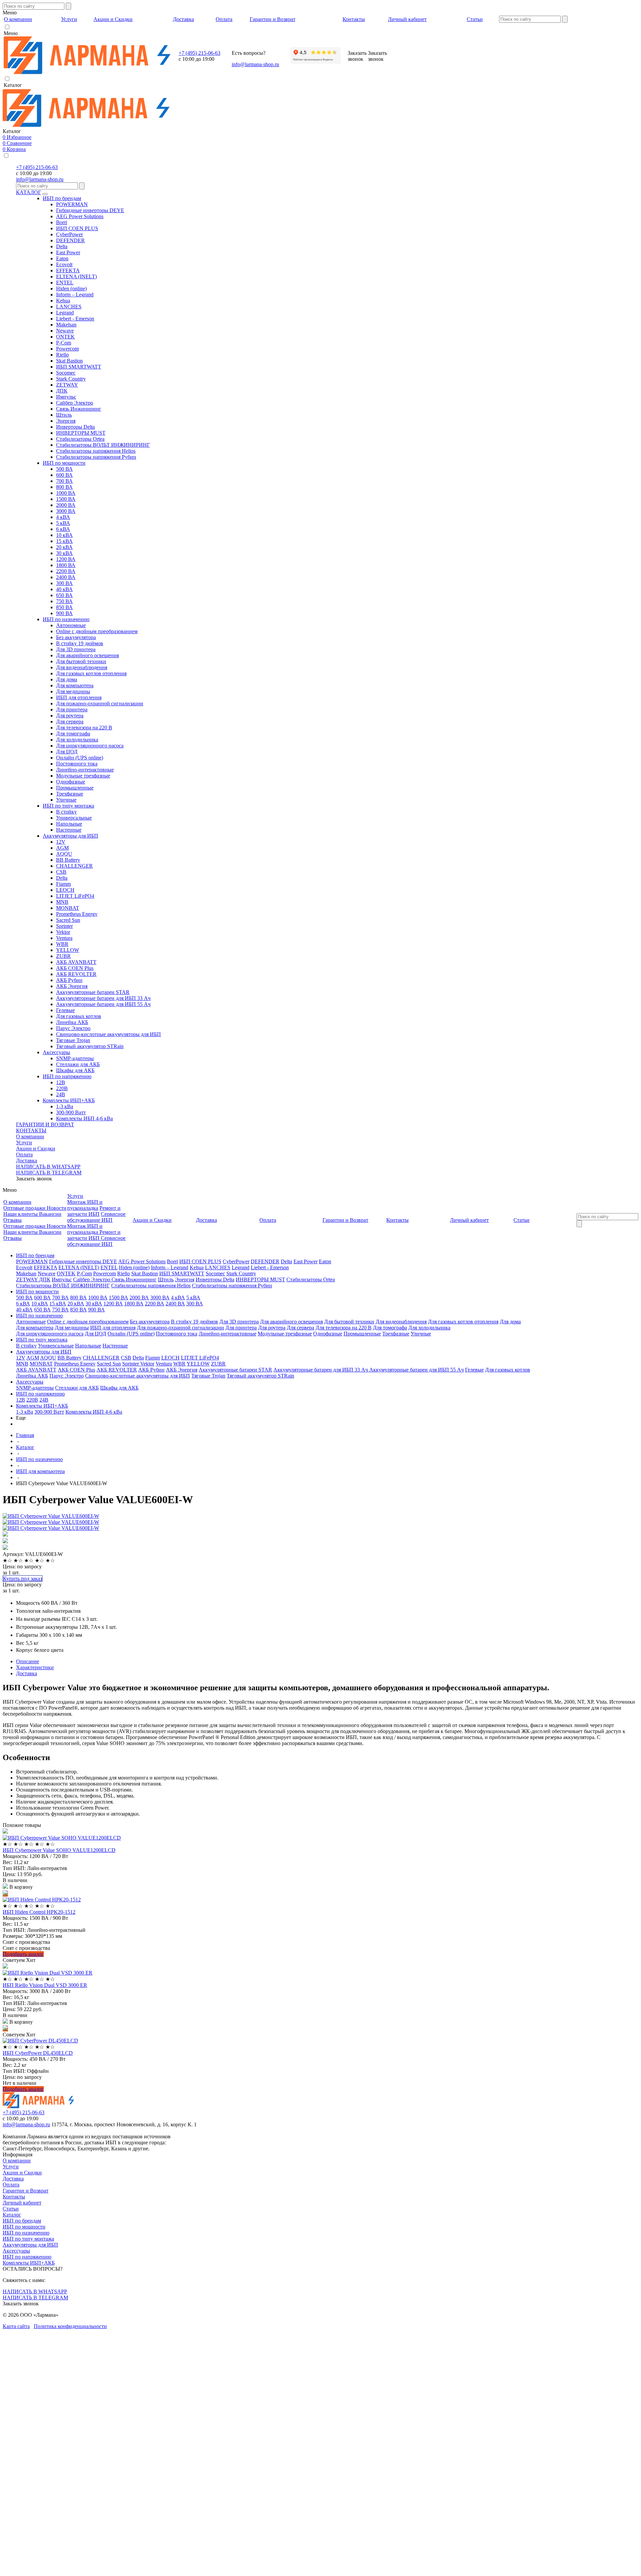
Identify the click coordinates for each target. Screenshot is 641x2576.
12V (61, 842)
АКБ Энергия (72, 986)
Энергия (66, 421)
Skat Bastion (69, 361)
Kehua (63, 301)
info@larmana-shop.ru (255, 64)
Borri (62, 222)
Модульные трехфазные (83, 776)
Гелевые (65, 1010)
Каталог (12, 2215)
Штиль (64, 415)
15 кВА (64, 541)
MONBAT (68, 908)
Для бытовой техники (81, 661)
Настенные (69, 830)
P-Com (64, 343)
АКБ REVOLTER (76, 974)
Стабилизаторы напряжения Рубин (96, 457)
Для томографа (73, 734)
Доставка (27, 1161)
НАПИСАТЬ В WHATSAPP (48, 1167)
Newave (65, 331)
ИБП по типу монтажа (68, 806)
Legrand (65, 313)
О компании (30, 1136)
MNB (62, 902)
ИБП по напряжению (67, 1076)
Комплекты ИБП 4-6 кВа (84, 1118)
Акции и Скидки (36, 1149)
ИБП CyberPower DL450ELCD (38, 2053)
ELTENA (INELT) (76, 276)
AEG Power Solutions (80, 216)
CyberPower (69, 234)
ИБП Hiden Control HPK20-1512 (39, 1912)
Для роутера (70, 715)
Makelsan (66, 325)
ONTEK (65, 337)
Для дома (67, 679)
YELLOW (68, 950)
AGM (62, 848)
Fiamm (63, 884)
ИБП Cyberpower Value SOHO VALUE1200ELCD (59, 1850)
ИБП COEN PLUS (77, 228)
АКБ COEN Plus (75, 968)
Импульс (66, 397)
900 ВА (64, 613)
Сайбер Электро (75, 403)
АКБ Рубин (69, 980)
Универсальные (74, 818)
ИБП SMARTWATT (79, 367)
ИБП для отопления (79, 697)
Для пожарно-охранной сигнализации (100, 703)
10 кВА (64, 535)
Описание (28, 1661)
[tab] (327, 1662)
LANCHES (69, 307)
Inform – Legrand (75, 295)
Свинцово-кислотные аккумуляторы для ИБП (109, 1034)
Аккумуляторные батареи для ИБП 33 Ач (103, 998)
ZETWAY (67, 385)
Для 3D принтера (76, 649)
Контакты (14, 2197)
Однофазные (71, 782)
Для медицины (73, 691)
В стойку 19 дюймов (80, 643)
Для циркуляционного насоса (90, 746)
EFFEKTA (68, 270)
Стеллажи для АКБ (78, 1064)
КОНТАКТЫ (31, 1130)
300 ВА (64, 583)
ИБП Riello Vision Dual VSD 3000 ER (45, 1985)
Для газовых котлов (79, 1016)
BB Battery (68, 860)
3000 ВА (66, 511)
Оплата (24, 1155)
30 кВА (64, 553)
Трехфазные (70, 794)
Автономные (71, 625)
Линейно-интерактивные (85, 770)
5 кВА (63, 523)
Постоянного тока (77, 764)
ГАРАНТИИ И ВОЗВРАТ (45, 1124)
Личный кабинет (22, 2203)
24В (61, 1094)
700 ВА (64, 481)
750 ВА (64, 601)
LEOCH (65, 890)
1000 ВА (66, 493)
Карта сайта (16, 2326)
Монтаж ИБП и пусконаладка (85, 1205)
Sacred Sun (68, 920)
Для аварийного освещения (87, 655)
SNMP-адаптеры (75, 1058)
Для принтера (72, 709)
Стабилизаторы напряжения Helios (96, 451)
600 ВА (64, 475)
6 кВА (63, 529)
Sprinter (64, 926)
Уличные (66, 800)
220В (62, 1088)
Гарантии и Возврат (26, 2191)
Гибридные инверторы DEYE (90, 210)
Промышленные (75, 788)
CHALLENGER (74, 866)
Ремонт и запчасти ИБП (94, 1211)
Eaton (62, 258)
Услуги (24, 1142)
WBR (62, 944)
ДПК (62, 391)
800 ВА (64, 487)
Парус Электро (73, 1028)
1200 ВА (66, 559)
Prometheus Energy (77, 914)
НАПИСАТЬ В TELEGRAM (49, 1173)
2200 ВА (66, 571)
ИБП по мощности (64, 463)
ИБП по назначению (66, 619)
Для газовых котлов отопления (91, 673)
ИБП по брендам (62, 198)
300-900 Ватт (71, 1112)
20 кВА (64, 547)
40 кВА (64, 589)
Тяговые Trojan (73, 1040)
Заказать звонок (34, 1179)
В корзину (20, 1887)
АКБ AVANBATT (76, 962)
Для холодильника (77, 740)
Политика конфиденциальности (70, 2326)
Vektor (63, 932)
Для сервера (70, 722)
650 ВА (64, 595)
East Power (68, 252)
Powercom (67, 349)
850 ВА (64, 607)
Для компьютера (75, 685)
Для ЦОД (67, 752)
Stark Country (71, 379)
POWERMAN (72, 204)
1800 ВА (66, 565)
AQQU (64, 854)
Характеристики (35, 1667)
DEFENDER (70, 240)
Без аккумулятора (76, 637)
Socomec (66, 373)
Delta (62, 246)
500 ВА (64, 469)
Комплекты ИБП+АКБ (69, 1100)
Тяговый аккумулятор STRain (90, 1046)
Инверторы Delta (75, 427)
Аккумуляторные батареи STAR (93, 992)
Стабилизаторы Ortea (80, 439)
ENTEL (65, 282)
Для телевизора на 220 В (84, 728)
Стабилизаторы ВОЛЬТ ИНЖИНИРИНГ (103, 445)
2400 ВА (66, 577)
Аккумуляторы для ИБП (70, 836)
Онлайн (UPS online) (80, 758)
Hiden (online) (71, 289)
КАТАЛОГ (29, 192)
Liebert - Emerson (75, 319)
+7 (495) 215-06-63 (199, 53)
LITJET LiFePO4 (75, 896)
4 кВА (63, 517)
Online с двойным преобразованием (97, 631)
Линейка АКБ (72, 1022)
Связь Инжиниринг (79, 409)
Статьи (11, 2209)
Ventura (64, 938)
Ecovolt (64, 264)
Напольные (69, 824)
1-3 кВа (65, 1106)
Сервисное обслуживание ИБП (96, 1217)
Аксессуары (56, 1052)
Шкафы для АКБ (75, 1070)
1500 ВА (66, 499)
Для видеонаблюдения (82, 667)
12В (61, 1082)
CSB (61, 872)
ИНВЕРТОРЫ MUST (81, 433)
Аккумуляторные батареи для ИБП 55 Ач (103, 1004)
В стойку (66, 812)
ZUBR (63, 956)
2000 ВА (66, 505)
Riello (62, 355)
